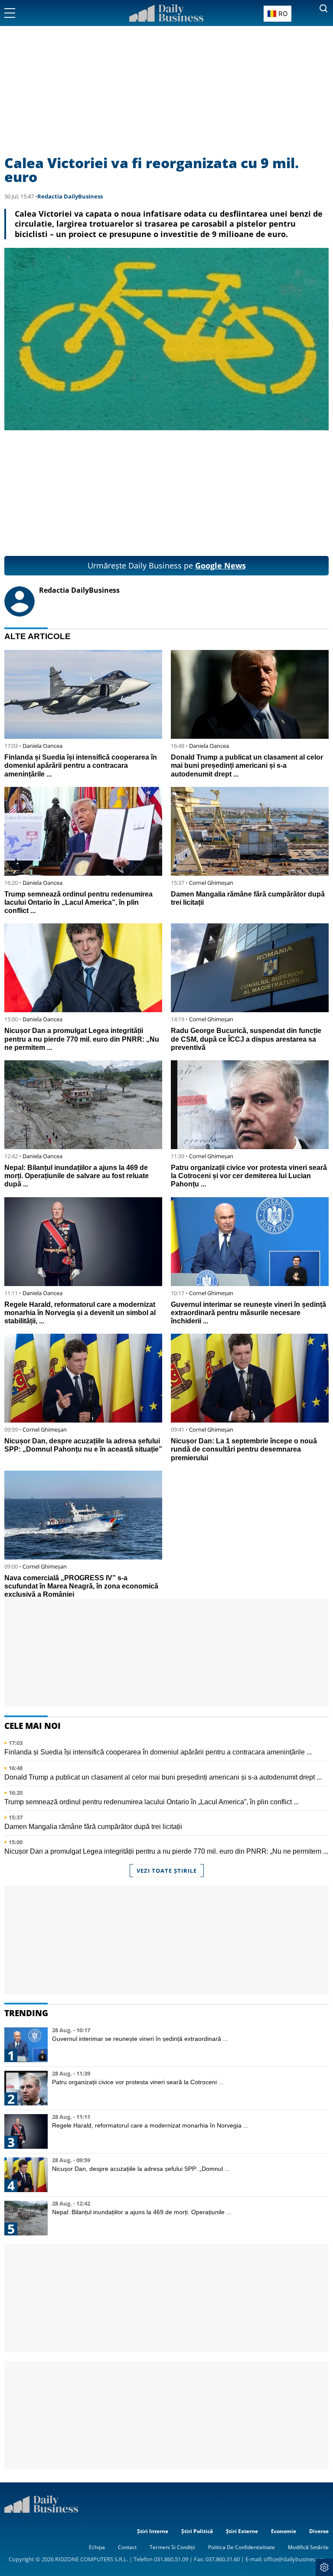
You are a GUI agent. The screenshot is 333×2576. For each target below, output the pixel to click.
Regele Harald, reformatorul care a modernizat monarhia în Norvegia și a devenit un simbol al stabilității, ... (80, 1313)
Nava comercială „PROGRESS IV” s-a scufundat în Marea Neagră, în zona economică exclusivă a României (81, 1586)
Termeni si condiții (172, 2547)
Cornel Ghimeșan (211, 883)
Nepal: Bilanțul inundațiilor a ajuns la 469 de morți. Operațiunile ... (142, 2212)
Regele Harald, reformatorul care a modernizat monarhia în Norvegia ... (150, 2125)
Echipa (97, 2547)
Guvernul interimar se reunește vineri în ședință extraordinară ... (140, 2039)
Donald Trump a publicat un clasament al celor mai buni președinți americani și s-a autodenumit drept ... (247, 765)
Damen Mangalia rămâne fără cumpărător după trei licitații (93, 1827)
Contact (127, 2547)
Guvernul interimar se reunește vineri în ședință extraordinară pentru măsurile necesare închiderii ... (248, 1313)
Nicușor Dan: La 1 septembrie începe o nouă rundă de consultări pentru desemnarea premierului (244, 1449)
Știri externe (242, 2531)
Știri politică (197, 2531)
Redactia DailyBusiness (70, 196)
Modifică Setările (308, 2547)
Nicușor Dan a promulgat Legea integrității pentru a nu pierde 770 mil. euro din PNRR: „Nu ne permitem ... (82, 1039)
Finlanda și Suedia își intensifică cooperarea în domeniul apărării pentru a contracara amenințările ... (81, 765)
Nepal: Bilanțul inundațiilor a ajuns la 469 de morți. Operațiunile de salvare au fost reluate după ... (77, 1176)
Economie (284, 2531)
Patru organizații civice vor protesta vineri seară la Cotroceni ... (138, 2082)
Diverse (319, 2531)
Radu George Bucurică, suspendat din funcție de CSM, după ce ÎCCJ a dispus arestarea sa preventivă (246, 1039)
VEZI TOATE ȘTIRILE (167, 1871)
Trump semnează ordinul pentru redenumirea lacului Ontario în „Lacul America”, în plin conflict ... (78, 902)
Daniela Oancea (42, 746)
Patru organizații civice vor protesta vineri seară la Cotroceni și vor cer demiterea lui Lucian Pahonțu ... (249, 1176)
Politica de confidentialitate (242, 2547)
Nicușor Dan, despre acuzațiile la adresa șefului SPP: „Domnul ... (141, 2169)
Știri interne (153, 2531)
